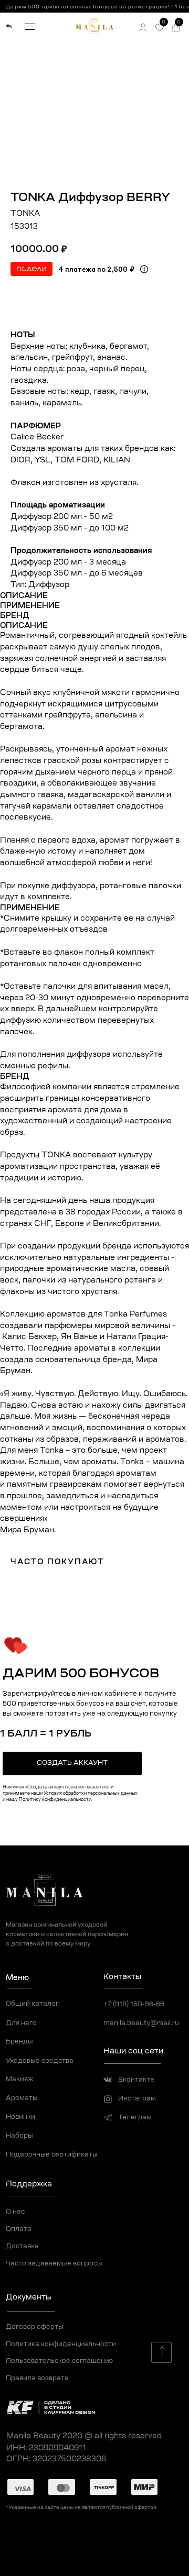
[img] (9, 26)
